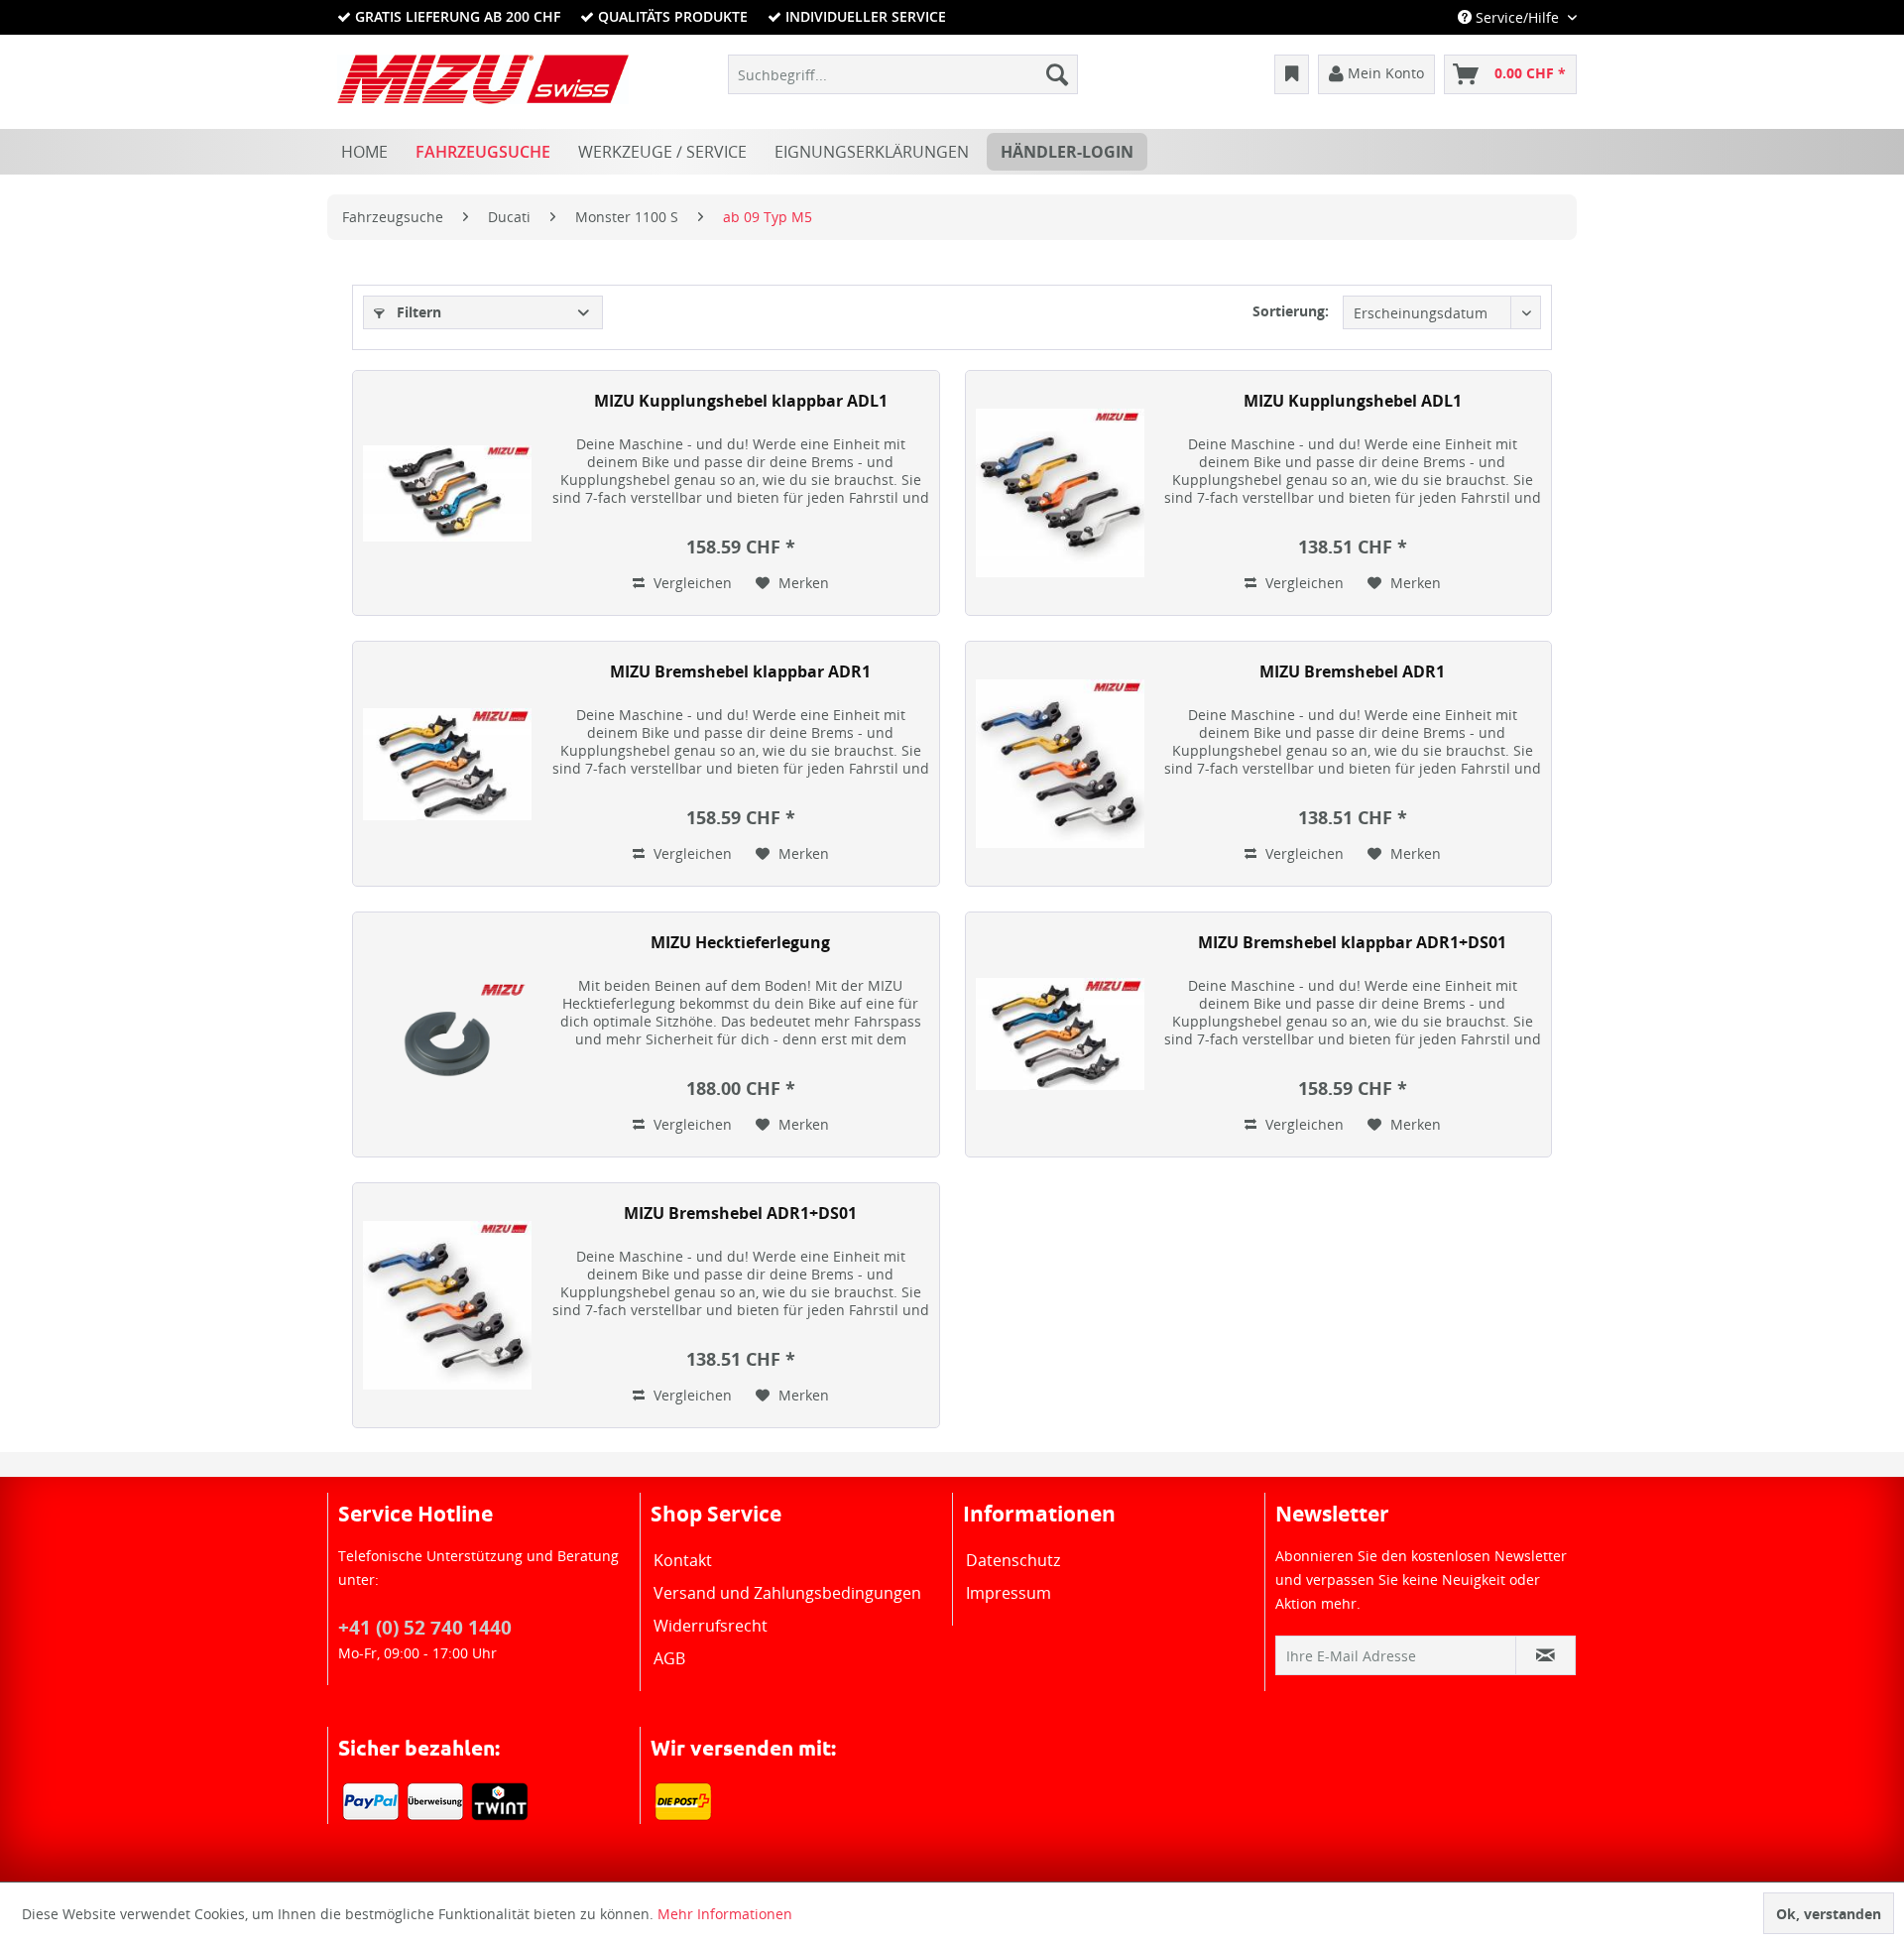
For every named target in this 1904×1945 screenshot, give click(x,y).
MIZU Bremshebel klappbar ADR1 (740, 672)
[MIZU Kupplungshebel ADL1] (1060, 493)
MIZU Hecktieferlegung (740, 943)
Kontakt (683, 1560)
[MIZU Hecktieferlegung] (447, 1034)
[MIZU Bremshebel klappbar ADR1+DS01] (1060, 1034)
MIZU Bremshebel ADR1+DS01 (740, 1214)
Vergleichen (691, 583)
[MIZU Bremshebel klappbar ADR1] (447, 764)
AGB (669, 1658)
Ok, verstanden (1829, 1914)
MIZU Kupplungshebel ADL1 (1353, 401)
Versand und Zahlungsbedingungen (787, 1593)
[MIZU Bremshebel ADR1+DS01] (447, 1305)
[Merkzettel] (1292, 74)
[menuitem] (903, 74)
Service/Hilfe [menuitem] (1517, 17)
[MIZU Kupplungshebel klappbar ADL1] (447, 493)
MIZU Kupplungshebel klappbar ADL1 (741, 401)
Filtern (417, 312)
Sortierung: (1291, 311)
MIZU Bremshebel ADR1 (1352, 672)
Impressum (1009, 1593)
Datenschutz (1013, 1560)
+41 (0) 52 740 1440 (425, 1628)
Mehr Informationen (725, 1914)
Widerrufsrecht (711, 1626)
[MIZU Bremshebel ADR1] (1060, 764)
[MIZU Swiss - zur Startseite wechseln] (483, 79)
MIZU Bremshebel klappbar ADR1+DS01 (1352, 943)
